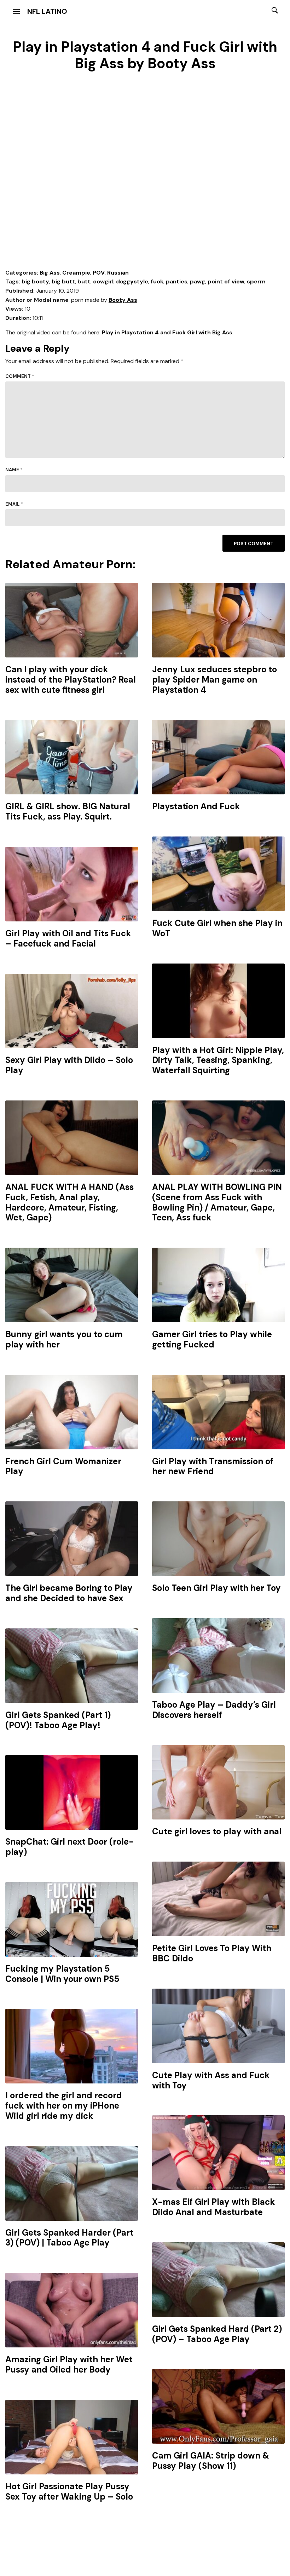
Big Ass (50, 273)
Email (14, 504)
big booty (35, 281)
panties (177, 281)
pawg (198, 281)
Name (14, 470)
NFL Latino (47, 11)
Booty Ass (123, 300)
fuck (157, 281)
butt (84, 281)
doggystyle (132, 281)
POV (99, 273)
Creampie (76, 273)
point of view (226, 281)
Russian (118, 273)
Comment (20, 376)
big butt (63, 281)
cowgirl (103, 281)
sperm (256, 281)
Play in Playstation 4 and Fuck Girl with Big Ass (167, 332)
